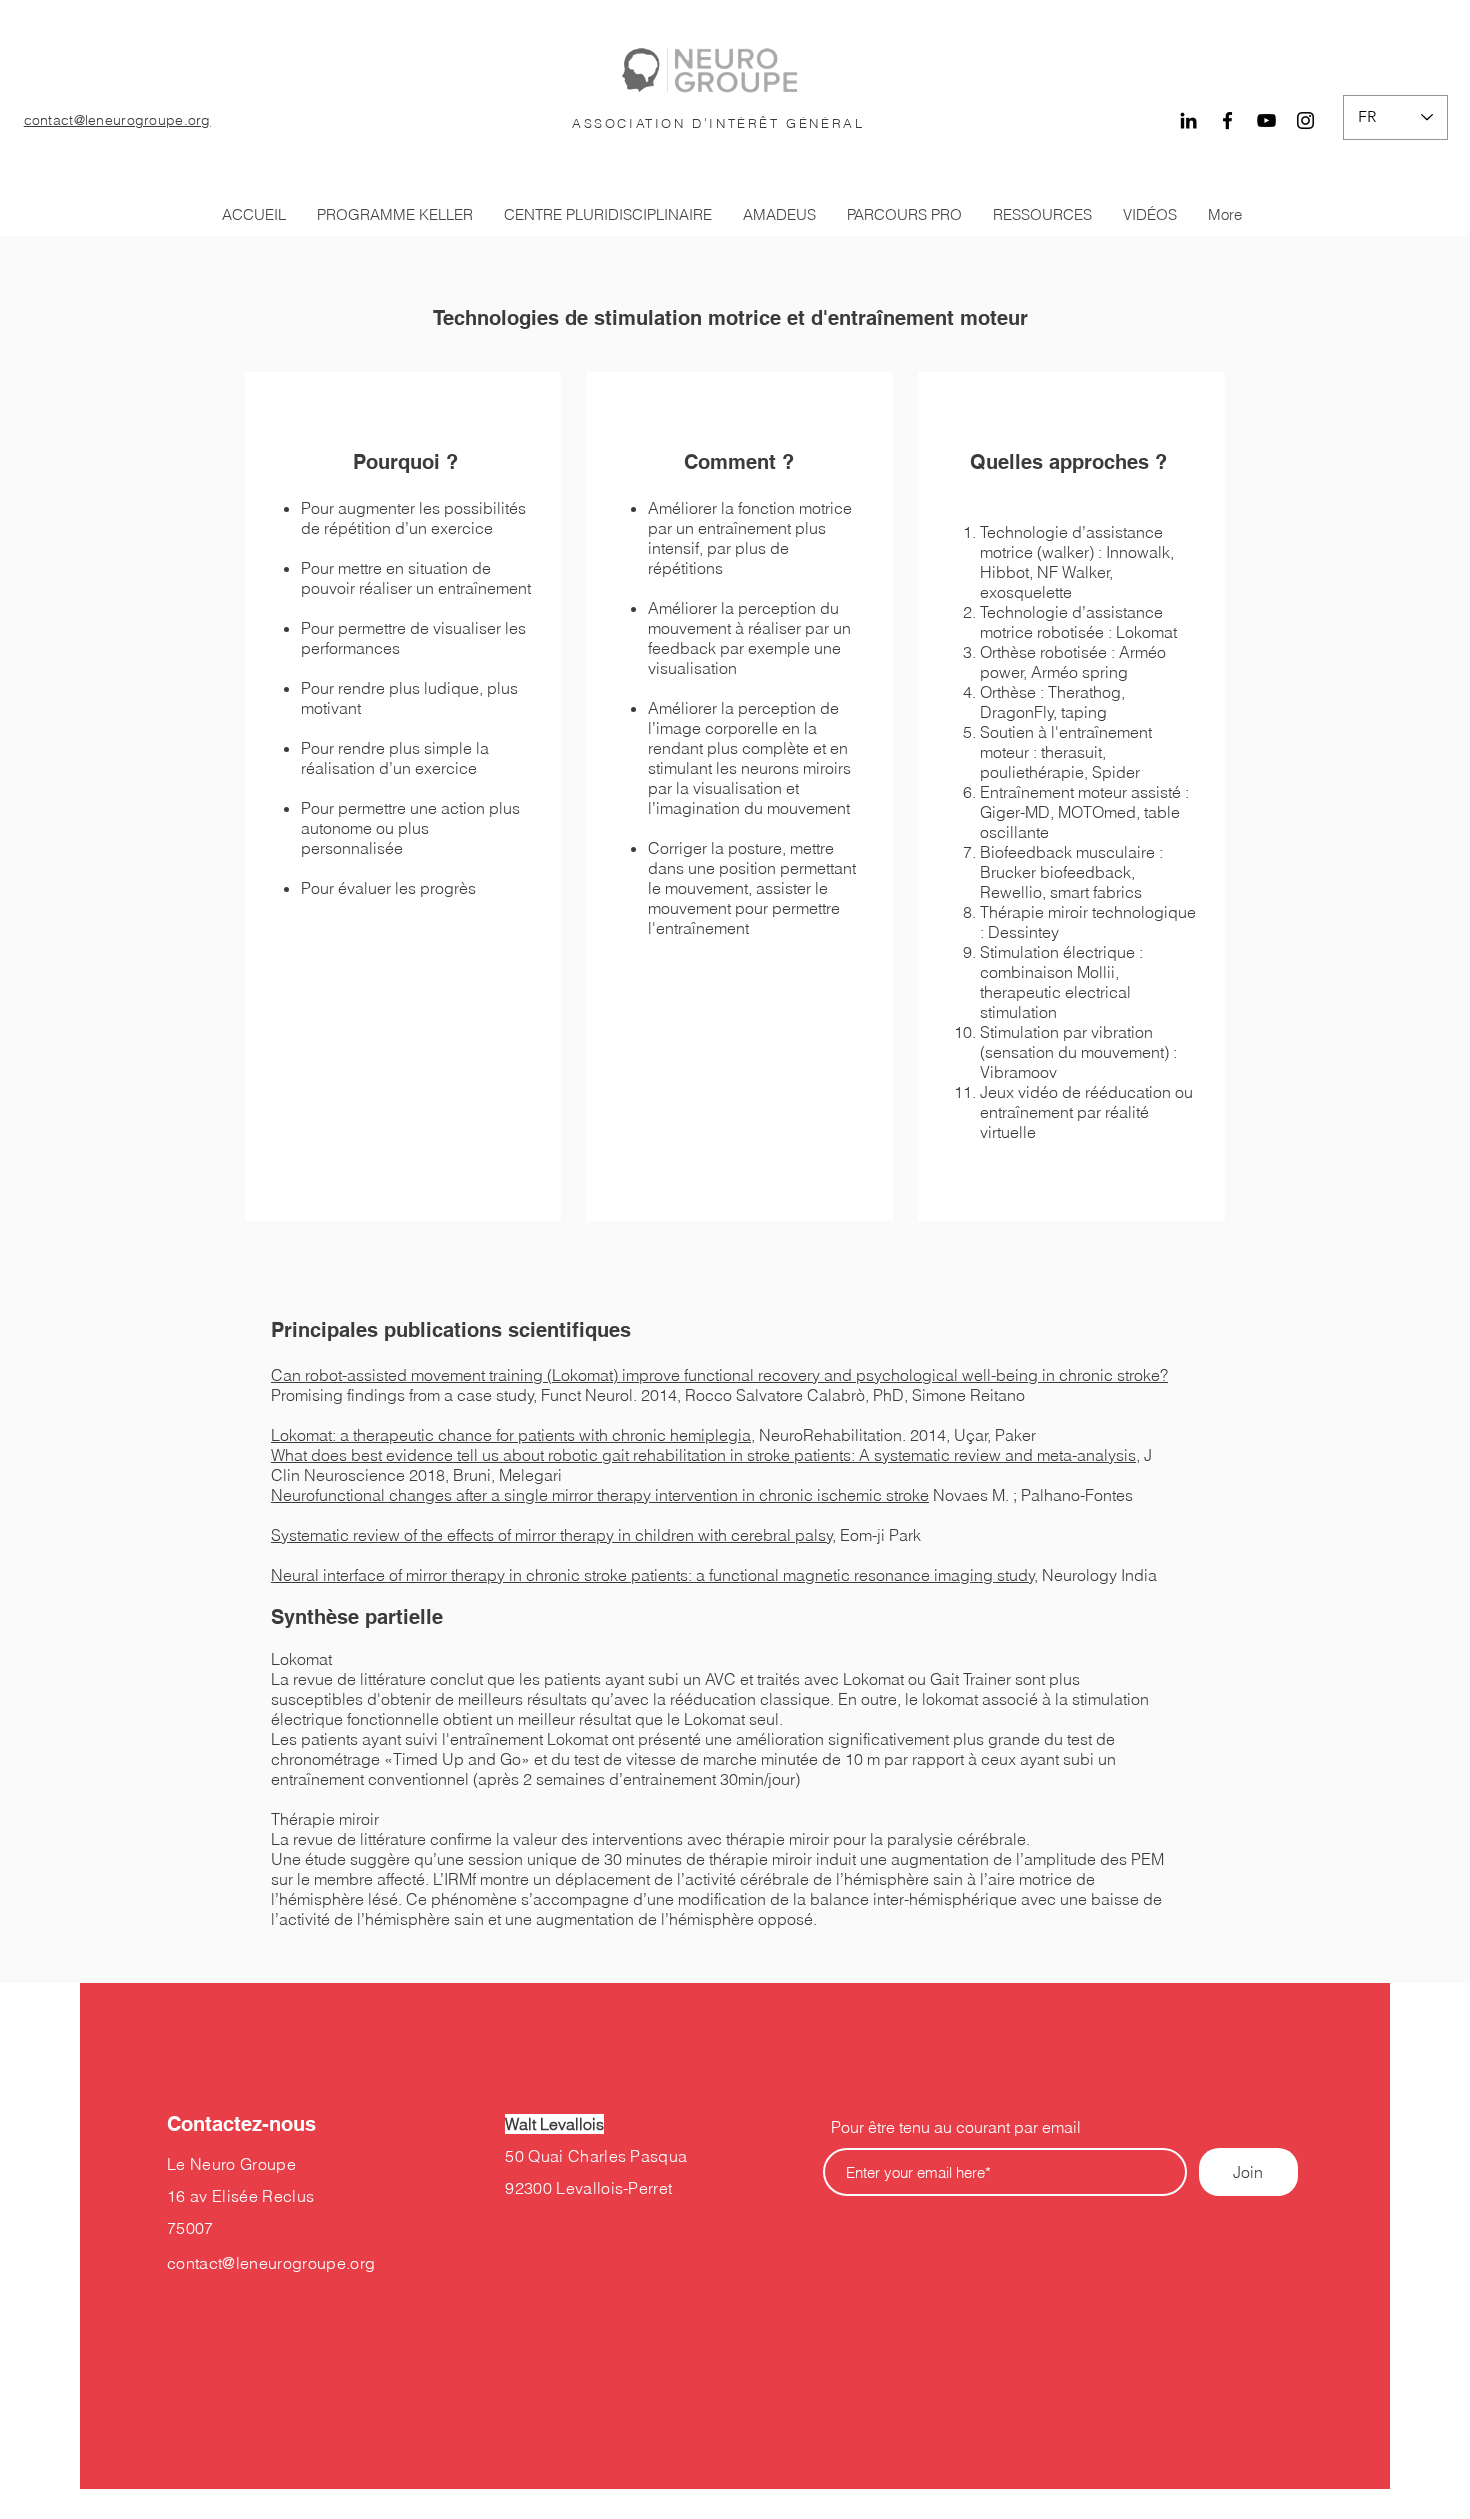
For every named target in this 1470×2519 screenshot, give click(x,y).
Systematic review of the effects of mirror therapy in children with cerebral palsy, (553, 1535)
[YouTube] (1266, 120)
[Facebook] (1227, 120)
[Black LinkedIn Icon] (1188, 120)
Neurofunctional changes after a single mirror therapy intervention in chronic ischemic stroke (600, 1495)
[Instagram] (1305, 120)
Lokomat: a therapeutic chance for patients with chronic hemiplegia (511, 1435)
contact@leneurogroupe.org (117, 120)
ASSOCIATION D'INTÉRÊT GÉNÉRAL (718, 123)
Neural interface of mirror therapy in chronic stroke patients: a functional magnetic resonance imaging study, (654, 1575)
